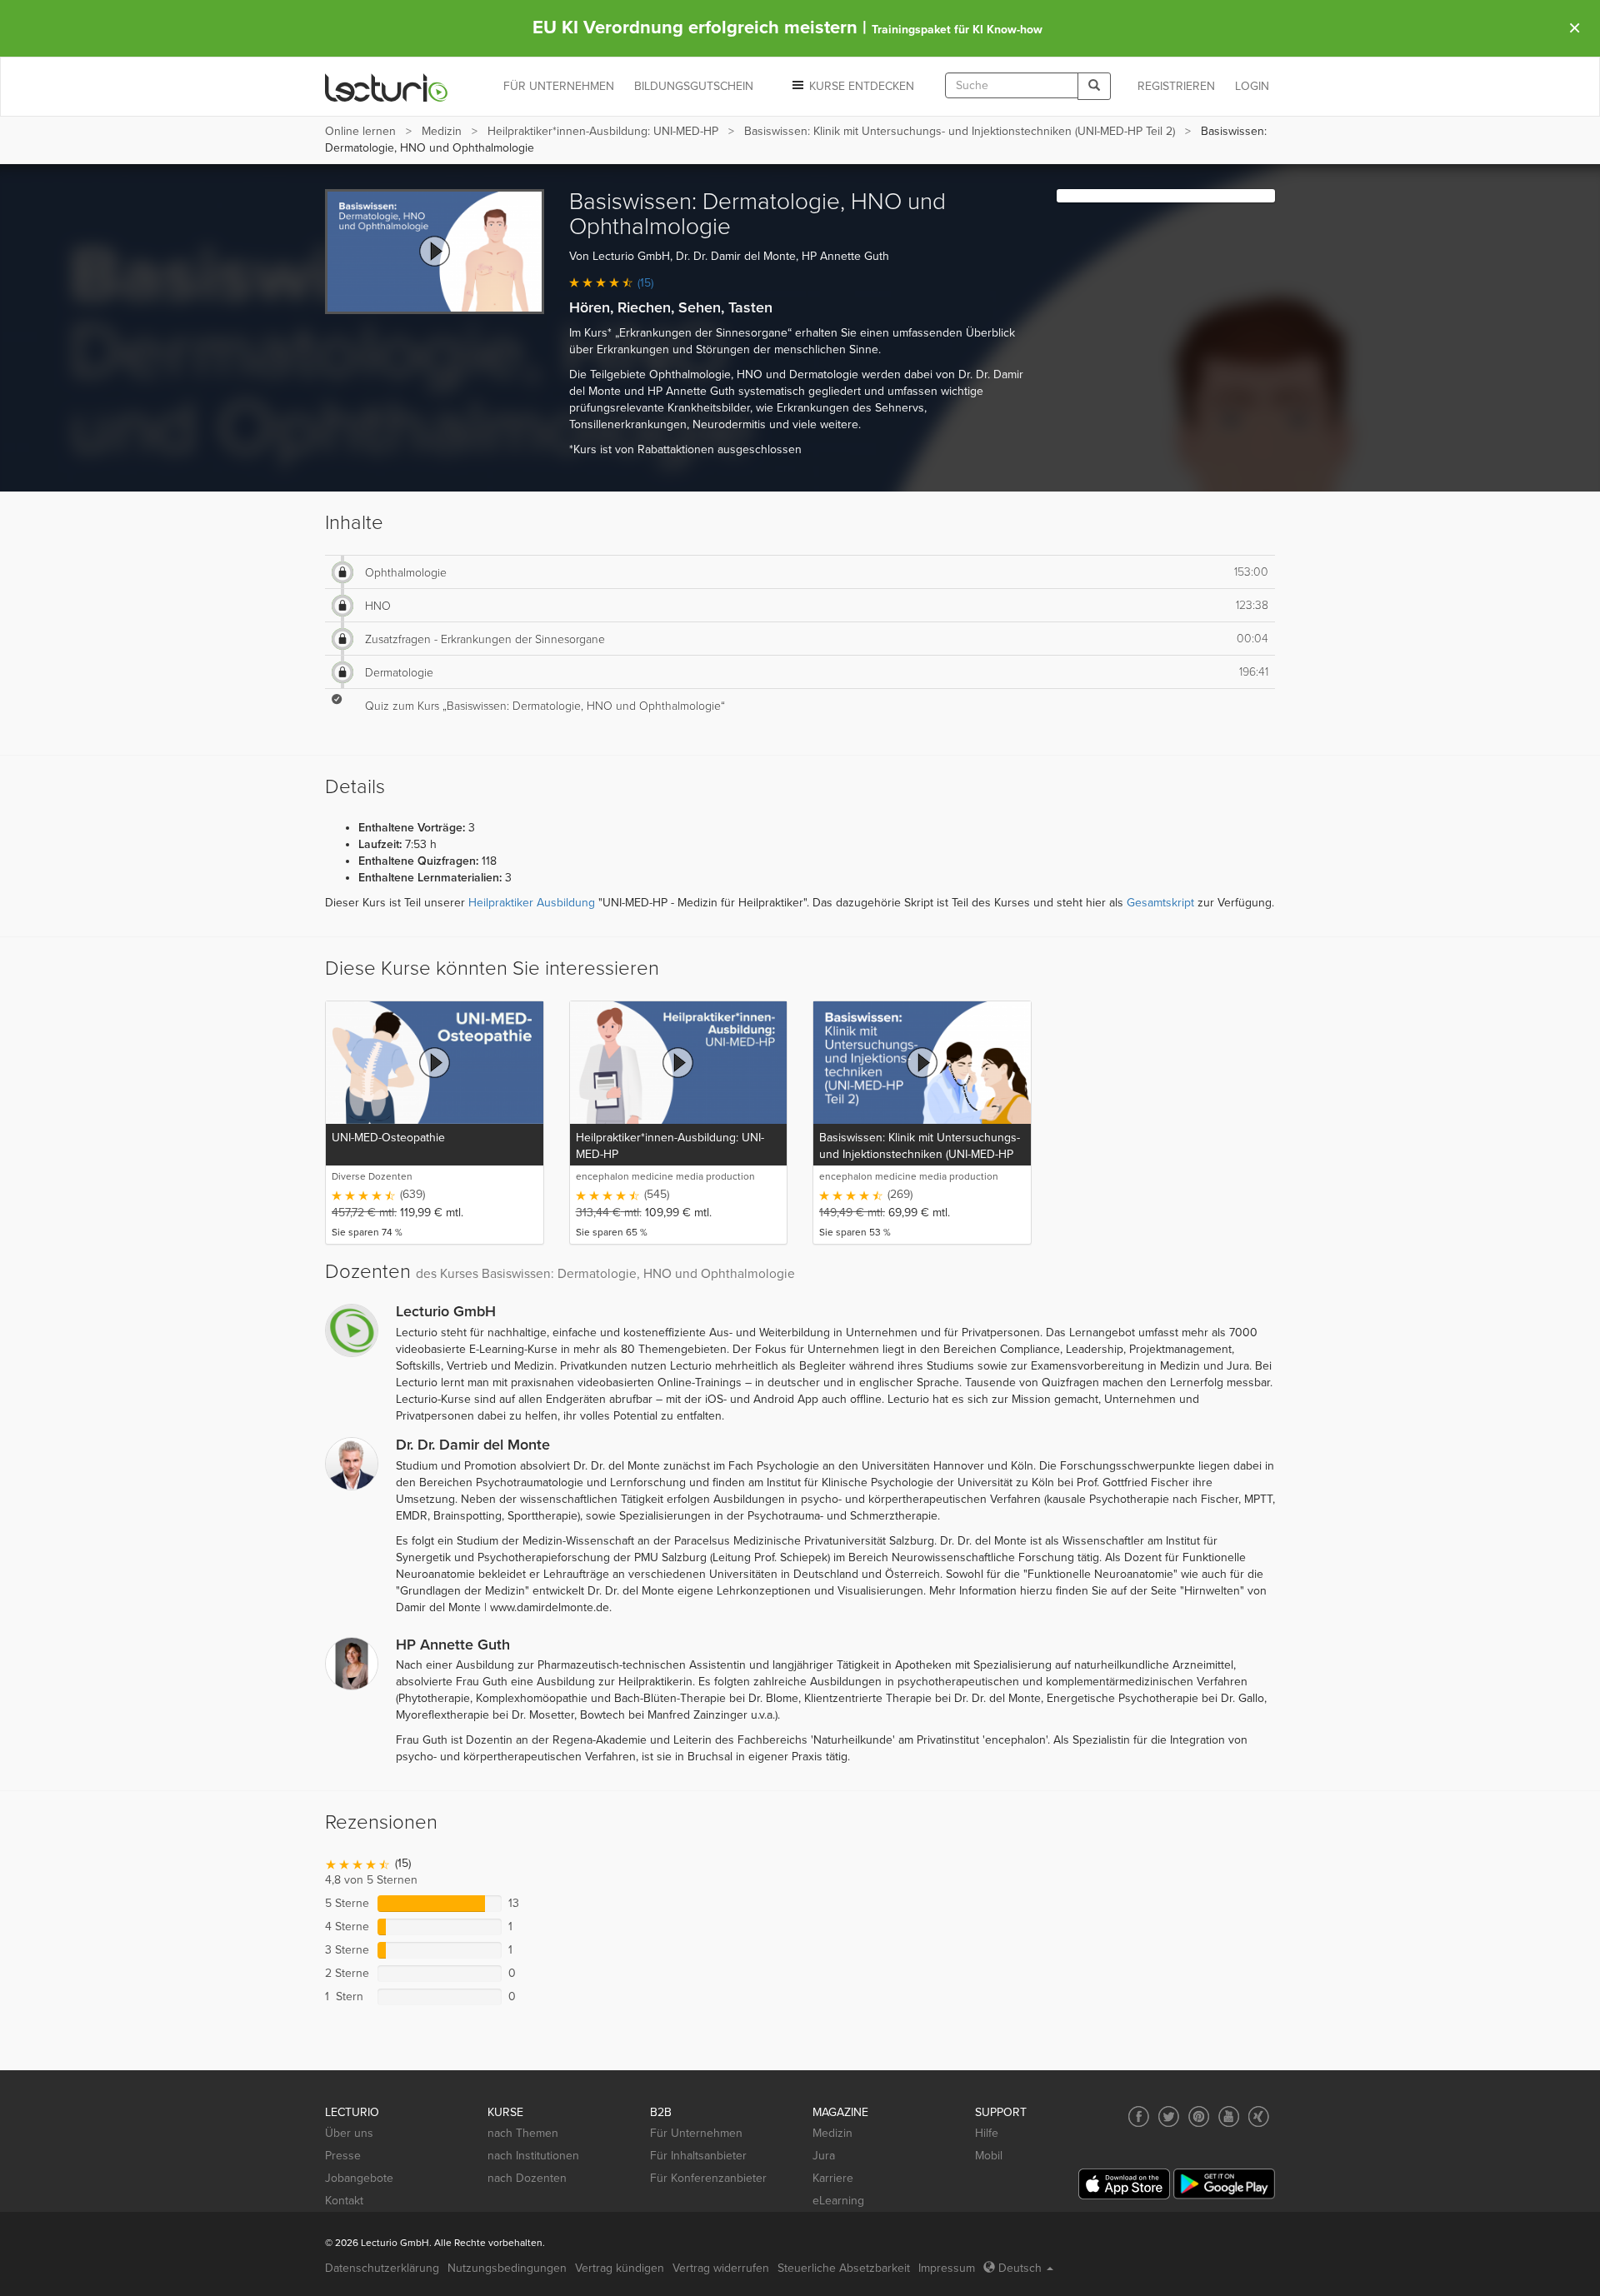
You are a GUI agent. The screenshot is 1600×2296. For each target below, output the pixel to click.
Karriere (833, 2178)
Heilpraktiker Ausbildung (532, 903)
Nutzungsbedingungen (507, 2268)
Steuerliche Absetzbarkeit (844, 2268)
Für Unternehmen (696, 2133)
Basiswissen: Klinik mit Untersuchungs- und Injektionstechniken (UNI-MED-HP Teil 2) (960, 131)
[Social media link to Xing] (1259, 2116)
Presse (343, 2156)
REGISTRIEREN (1176, 86)
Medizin (442, 131)
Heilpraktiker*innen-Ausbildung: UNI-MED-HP (603, 131)
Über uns (349, 2133)
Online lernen (360, 131)
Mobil (989, 2156)
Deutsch (1020, 2268)
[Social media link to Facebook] (1139, 2116)
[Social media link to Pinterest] (1199, 2116)
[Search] (1094, 86)
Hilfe (987, 2133)
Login (1252, 86)
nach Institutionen (533, 2156)
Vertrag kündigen (620, 2268)
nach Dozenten (527, 2178)
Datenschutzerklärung (382, 2268)
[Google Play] (1224, 2184)
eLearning (838, 2201)
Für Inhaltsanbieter (698, 2156)
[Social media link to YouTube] (1229, 2116)
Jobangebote (359, 2178)
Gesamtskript (1160, 903)
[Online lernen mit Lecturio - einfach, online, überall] (387, 87)
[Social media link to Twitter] (1169, 2116)
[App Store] (1124, 2184)
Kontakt (344, 2201)
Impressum (947, 2268)
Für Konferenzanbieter (708, 2178)
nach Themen (523, 2133)
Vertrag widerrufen (721, 2268)
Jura (824, 2156)
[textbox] (1012, 85)
